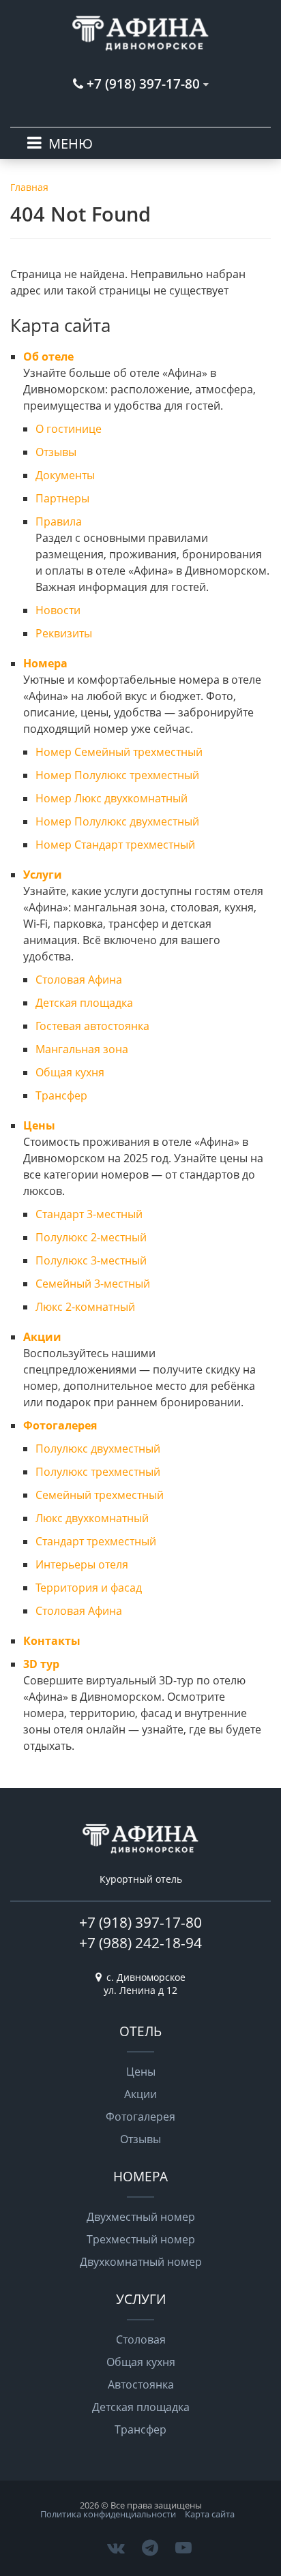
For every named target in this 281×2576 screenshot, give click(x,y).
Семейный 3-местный (93, 1284)
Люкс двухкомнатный (92, 1518)
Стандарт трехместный (96, 1541)
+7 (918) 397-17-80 (140, 1922)
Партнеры (62, 498)
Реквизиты (64, 633)
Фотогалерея (60, 1425)
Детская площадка (84, 1003)
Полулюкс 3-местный (91, 1260)
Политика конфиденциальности (108, 2514)
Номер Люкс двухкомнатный (112, 798)
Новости (58, 610)
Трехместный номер (141, 2239)
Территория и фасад (89, 1588)
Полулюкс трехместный (98, 1472)
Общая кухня (70, 1072)
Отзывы (56, 452)
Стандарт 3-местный (89, 1214)
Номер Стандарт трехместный (115, 845)
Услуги (43, 875)
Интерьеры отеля (82, 1564)
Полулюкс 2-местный (91, 1237)
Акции (42, 1337)
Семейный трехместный (100, 1495)
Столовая (141, 2339)
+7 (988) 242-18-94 (140, 1943)
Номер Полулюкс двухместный (117, 821)
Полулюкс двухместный (98, 1449)
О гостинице (69, 429)
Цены (39, 1125)
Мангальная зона (82, 1049)
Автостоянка (141, 2384)
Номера (45, 663)
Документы (65, 475)
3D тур (41, 1664)
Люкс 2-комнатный (85, 1307)
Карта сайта (210, 2514)
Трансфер (61, 1095)
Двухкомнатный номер (141, 2262)
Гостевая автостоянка (92, 1026)
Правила (59, 521)
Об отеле (48, 357)
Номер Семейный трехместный (119, 752)
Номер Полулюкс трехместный (117, 775)
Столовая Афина (79, 980)
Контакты (52, 1641)
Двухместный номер (141, 2217)
